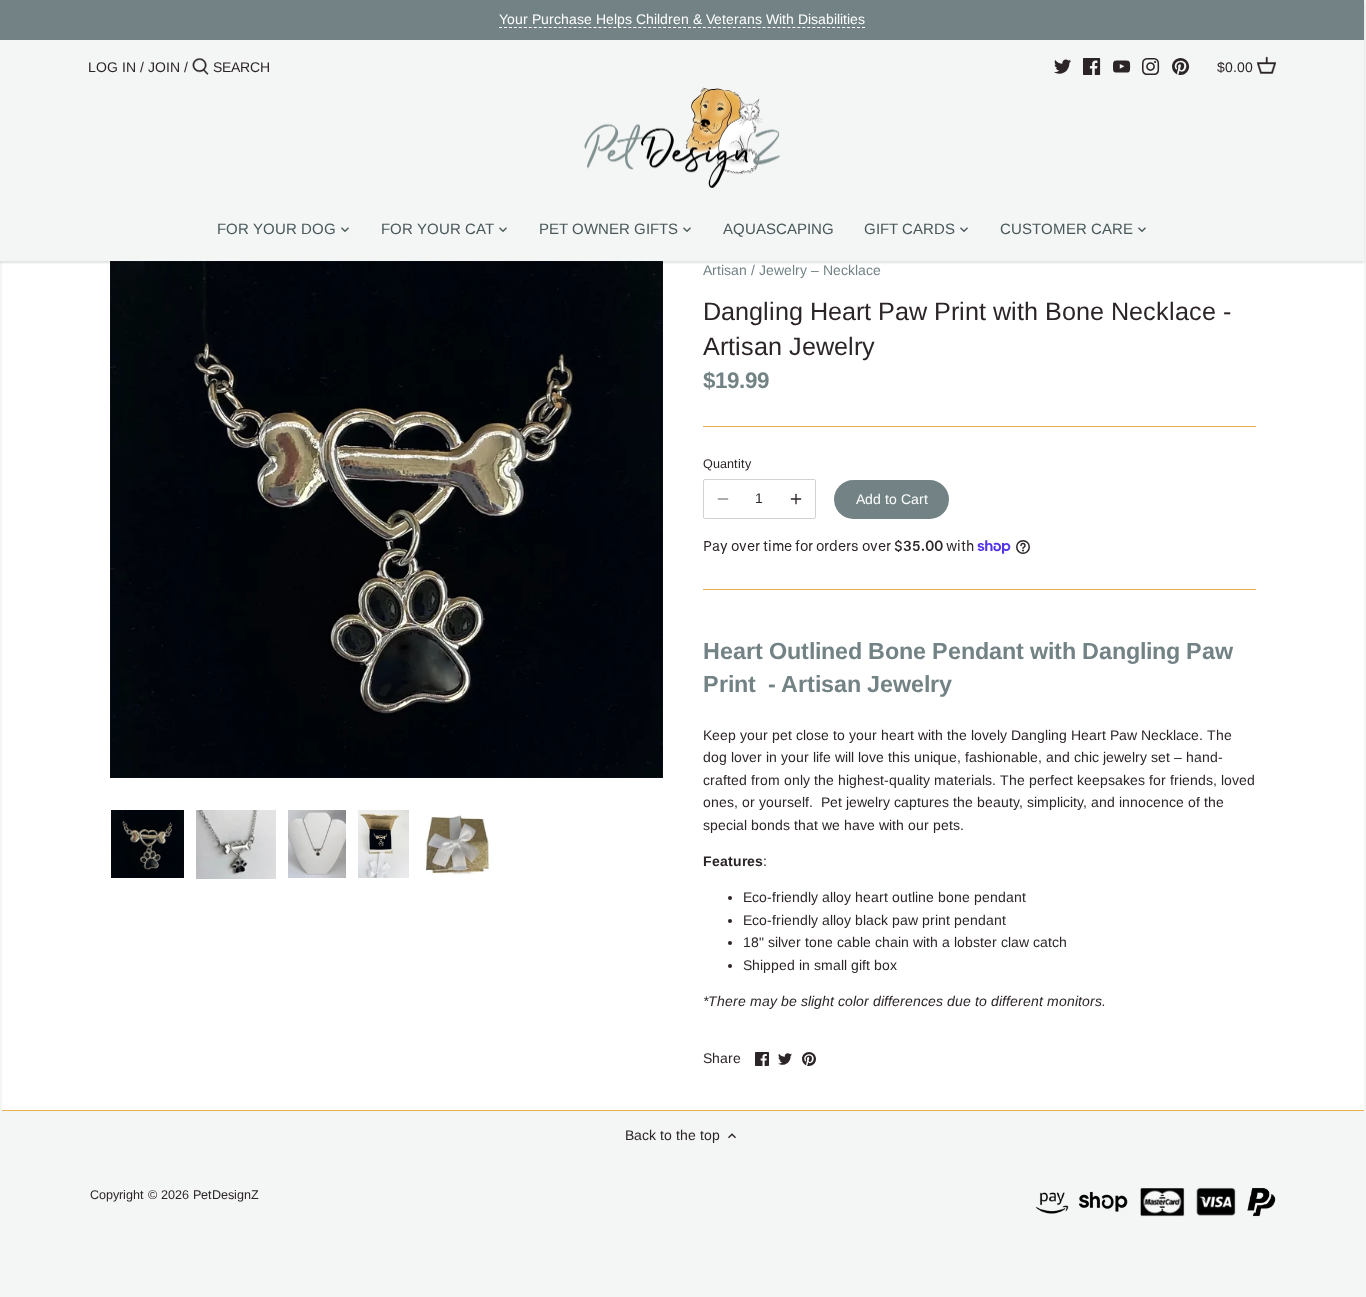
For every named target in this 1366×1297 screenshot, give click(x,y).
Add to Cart (892, 499)
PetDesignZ (226, 1195)
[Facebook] (1091, 66)
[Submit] (200, 67)
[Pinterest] (1180, 66)
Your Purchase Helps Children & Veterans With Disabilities (682, 19)
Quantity (727, 464)
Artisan (725, 270)
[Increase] (796, 499)
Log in (112, 67)
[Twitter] (1062, 66)
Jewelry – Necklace (820, 270)
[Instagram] (1150, 66)
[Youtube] (1121, 66)
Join (164, 67)
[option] (147, 844)
